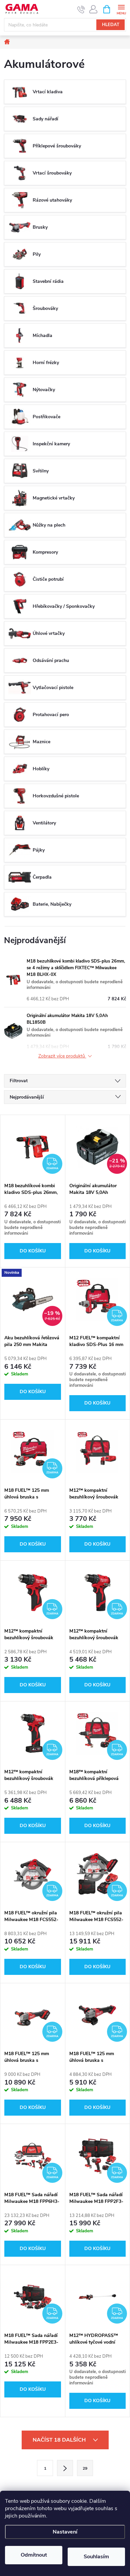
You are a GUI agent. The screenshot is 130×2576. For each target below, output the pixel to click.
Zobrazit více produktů (62, 1056)
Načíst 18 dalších (60, 2440)
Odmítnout (34, 2555)
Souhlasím (96, 2557)
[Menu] (121, 9)
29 (85, 2468)
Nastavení (65, 2532)
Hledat (111, 25)
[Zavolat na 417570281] (81, 9)
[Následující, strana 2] (65, 2468)
